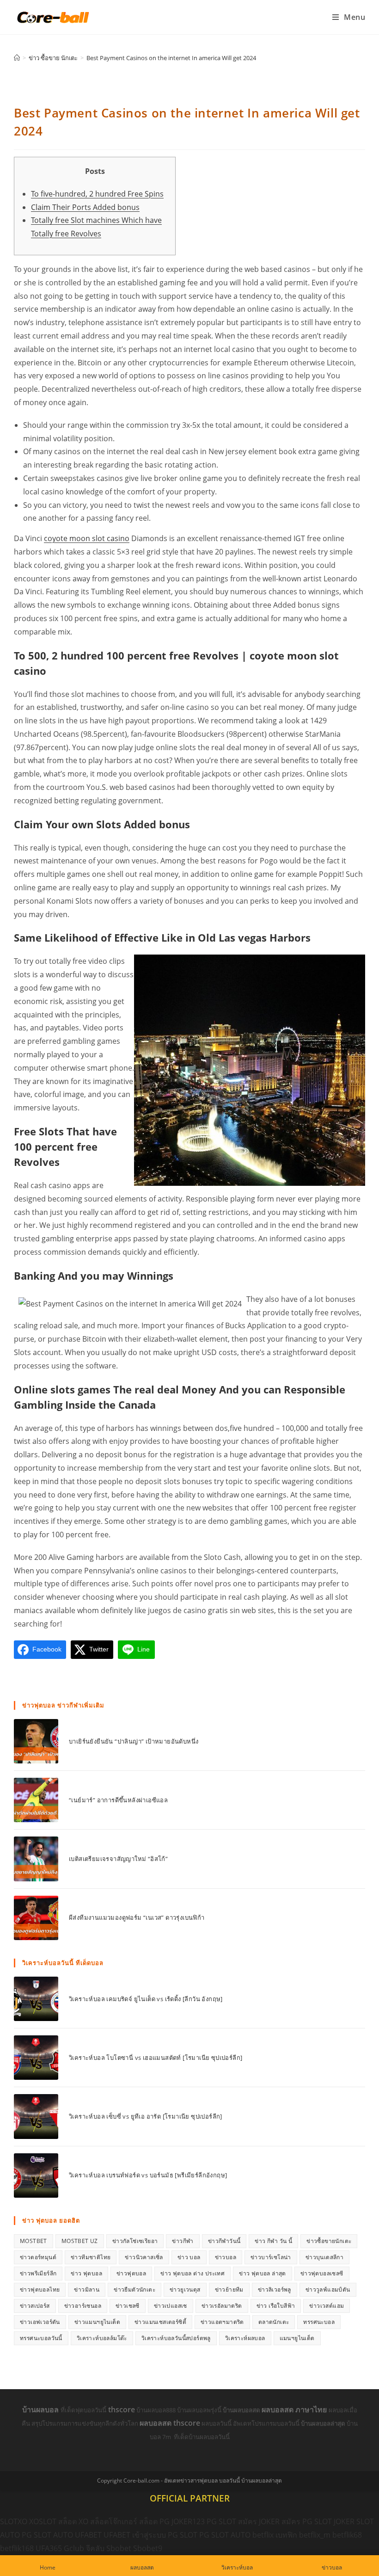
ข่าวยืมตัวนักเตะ (134, 2289)
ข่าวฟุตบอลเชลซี (322, 2273)
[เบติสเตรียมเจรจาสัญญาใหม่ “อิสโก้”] (36, 1859)
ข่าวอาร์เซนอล (83, 2306)
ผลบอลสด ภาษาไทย (295, 2410)
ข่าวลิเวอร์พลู (275, 2289)
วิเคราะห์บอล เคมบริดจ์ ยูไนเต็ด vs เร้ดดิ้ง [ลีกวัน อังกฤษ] (146, 1999)
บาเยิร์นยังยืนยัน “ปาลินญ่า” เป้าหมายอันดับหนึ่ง (134, 1741)
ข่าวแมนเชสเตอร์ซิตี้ (160, 2322)
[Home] (17, 58)
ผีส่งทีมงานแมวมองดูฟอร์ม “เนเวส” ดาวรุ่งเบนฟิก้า (137, 1917)
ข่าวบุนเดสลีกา (324, 2257)
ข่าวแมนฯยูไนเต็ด (97, 2322)
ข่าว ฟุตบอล (86, 2273)
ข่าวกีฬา (183, 2241)
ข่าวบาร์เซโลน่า (271, 2257)
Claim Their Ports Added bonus (85, 207)
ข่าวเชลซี (128, 2306)
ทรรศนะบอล (319, 2322)
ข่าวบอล (226, 2257)
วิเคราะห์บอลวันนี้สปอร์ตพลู (176, 2338)
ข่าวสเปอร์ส (35, 2306)
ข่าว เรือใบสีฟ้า (276, 2306)
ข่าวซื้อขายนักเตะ (329, 2241)
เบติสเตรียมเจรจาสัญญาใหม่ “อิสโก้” (118, 1859)
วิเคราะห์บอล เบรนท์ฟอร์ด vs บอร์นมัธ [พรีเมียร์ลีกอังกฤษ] (148, 2175)
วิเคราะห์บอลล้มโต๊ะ (102, 2338)
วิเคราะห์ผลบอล (245, 2338)
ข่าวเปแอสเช (171, 2306)
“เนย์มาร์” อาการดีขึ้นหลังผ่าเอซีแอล (118, 1800)
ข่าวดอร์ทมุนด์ (38, 2257)
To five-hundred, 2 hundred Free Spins (97, 194)
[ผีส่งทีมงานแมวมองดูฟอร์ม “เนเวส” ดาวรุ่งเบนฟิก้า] (36, 1918)
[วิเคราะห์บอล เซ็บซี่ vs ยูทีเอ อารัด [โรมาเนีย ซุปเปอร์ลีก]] (36, 2116)
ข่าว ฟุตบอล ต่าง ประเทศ (193, 2273)
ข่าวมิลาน (87, 2289)
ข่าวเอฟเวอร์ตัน (40, 2322)
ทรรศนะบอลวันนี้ (41, 2338)
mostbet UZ (80, 2241)
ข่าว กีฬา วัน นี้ (273, 2241)
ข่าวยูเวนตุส (185, 2289)
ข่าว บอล (189, 2257)
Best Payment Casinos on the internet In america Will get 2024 (171, 58)
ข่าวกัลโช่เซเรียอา (135, 2241)
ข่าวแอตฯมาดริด (222, 2322)
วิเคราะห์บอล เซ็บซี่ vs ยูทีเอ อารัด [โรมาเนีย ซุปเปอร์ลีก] (146, 2116)
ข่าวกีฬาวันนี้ (224, 2241)
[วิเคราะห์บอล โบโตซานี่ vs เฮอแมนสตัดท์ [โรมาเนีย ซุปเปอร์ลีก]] (36, 2058)
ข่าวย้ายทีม (229, 2289)
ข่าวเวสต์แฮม (327, 2306)
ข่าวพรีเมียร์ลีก (38, 2273)
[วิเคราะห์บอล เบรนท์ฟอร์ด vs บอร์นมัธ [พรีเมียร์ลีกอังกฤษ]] (36, 2175)
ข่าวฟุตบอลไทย (40, 2289)
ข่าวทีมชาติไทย (91, 2257)
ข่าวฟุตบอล (131, 2273)
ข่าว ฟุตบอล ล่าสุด (263, 2273)
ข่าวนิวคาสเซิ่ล (144, 2257)
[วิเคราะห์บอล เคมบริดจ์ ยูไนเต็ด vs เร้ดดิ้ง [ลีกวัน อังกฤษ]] (36, 1999)
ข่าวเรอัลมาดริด (222, 2306)
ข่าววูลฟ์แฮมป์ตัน (328, 2289)
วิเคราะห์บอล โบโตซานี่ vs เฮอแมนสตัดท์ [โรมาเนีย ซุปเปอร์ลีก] (156, 2058)
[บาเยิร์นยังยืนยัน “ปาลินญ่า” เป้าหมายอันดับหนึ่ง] (36, 1741)
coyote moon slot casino (87, 538)
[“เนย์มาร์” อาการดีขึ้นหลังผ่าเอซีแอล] (36, 1800)
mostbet (34, 2241)
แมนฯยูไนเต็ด (297, 2338)
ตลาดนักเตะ (274, 2322)
